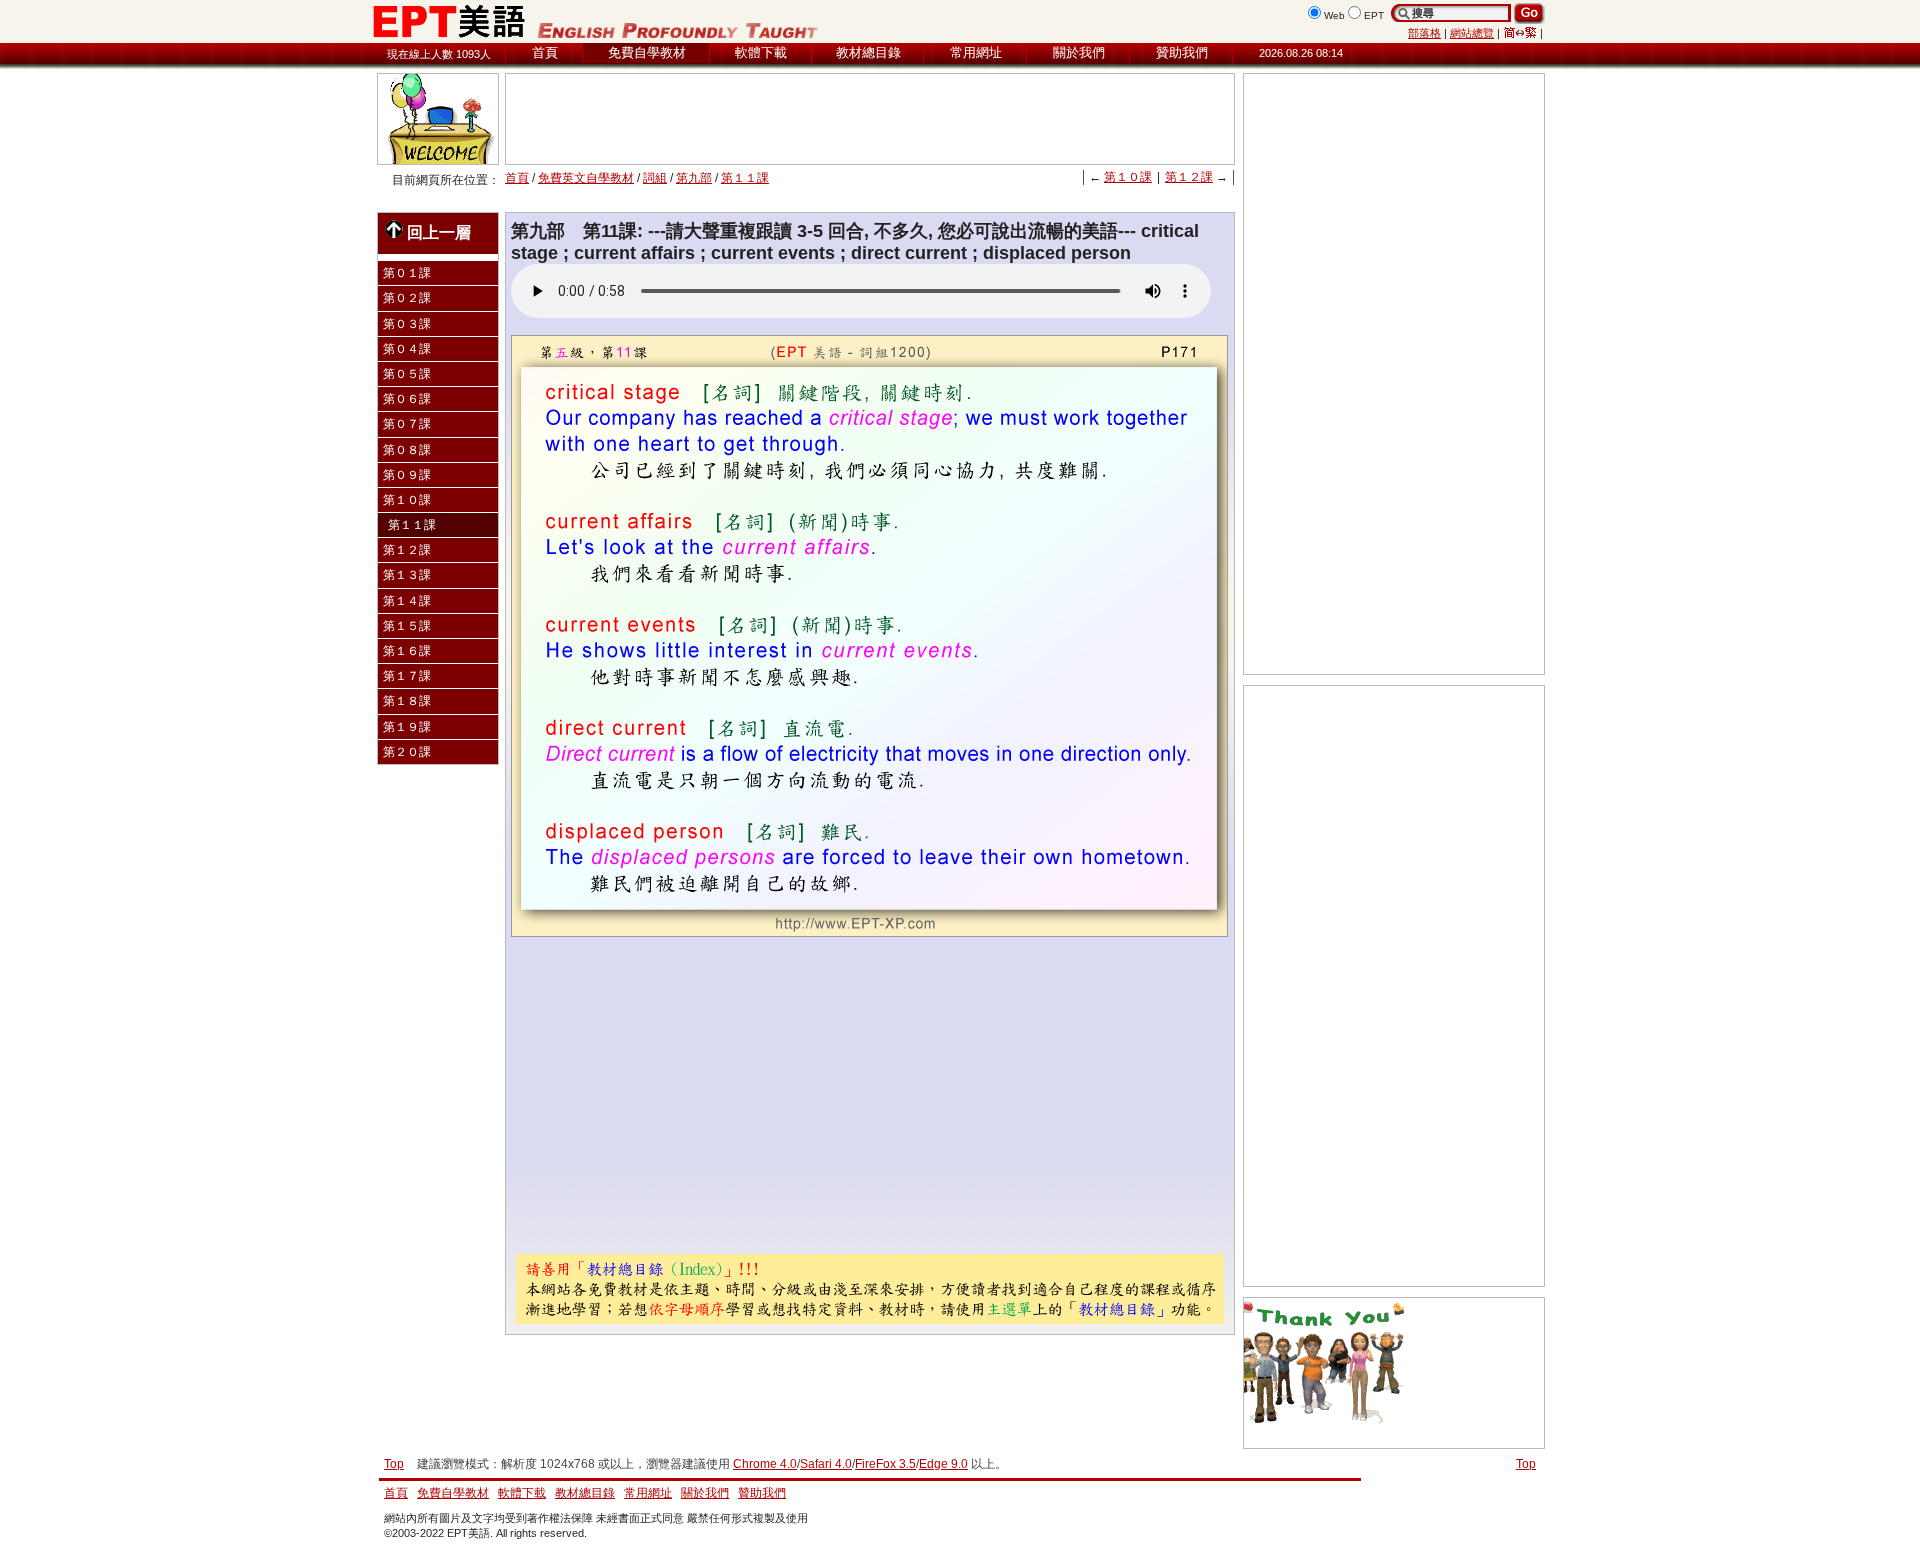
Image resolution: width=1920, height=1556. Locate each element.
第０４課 (407, 349)
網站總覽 (1472, 33)
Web (1334, 15)
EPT (1374, 15)
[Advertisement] (870, 119)
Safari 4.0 (826, 1464)
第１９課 (407, 727)
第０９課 (407, 475)
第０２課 (407, 298)
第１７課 (407, 676)
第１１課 (745, 178)
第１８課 (407, 701)
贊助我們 (1182, 52)
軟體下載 (761, 52)
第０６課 (407, 399)
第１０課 (1128, 177)
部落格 (1424, 33)
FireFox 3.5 (885, 1464)
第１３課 (407, 575)
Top (1526, 1464)
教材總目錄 (868, 52)
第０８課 (407, 450)
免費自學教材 (647, 52)
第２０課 (407, 752)
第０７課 (407, 424)
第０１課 (407, 273)
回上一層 (439, 232)
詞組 (655, 178)
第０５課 (407, 374)
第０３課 (407, 324)
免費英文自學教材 (586, 178)
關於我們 (1079, 52)
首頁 (545, 52)
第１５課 (407, 626)
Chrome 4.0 (765, 1464)
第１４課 (407, 601)
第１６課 (407, 651)
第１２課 (1189, 177)
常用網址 (976, 52)
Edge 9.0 (943, 1464)
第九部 (694, 178)
